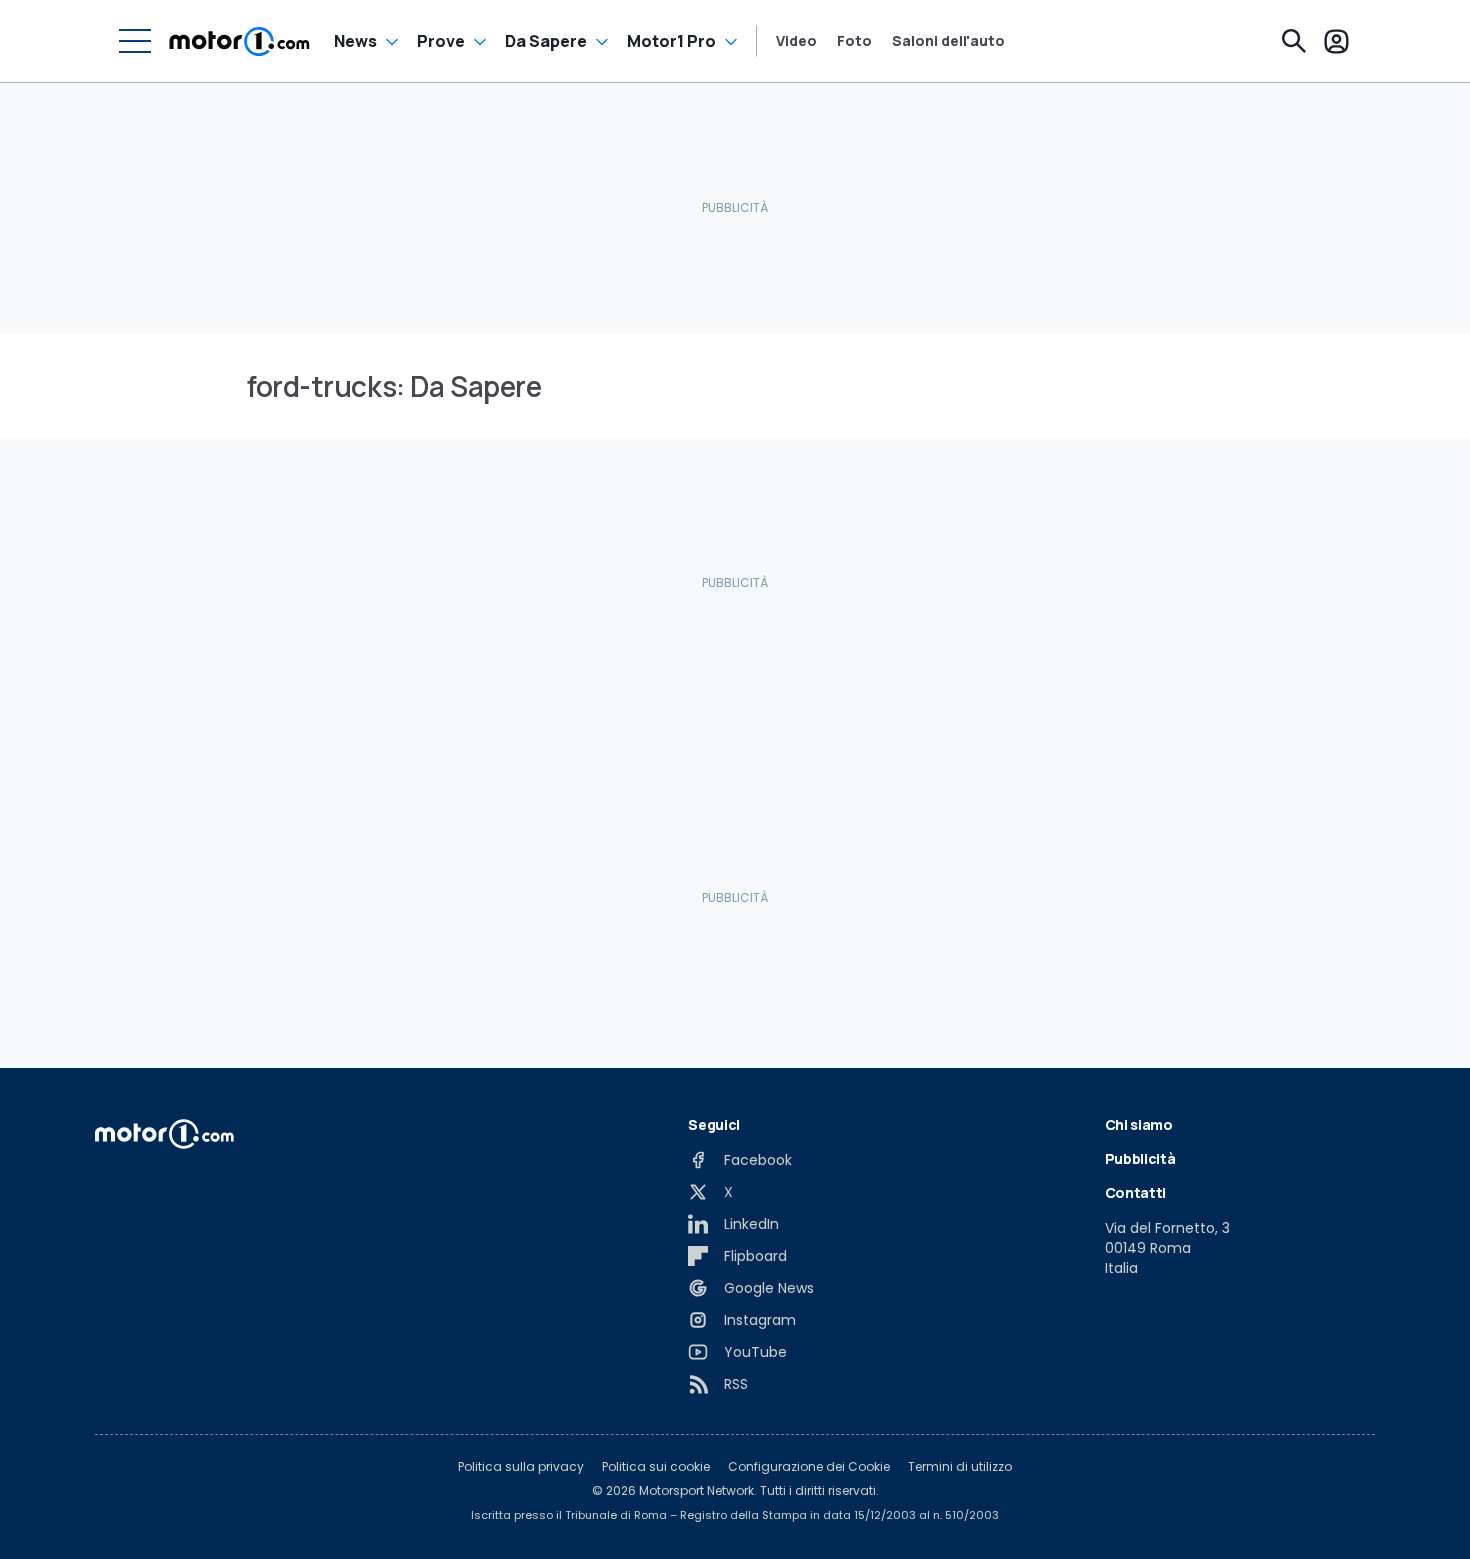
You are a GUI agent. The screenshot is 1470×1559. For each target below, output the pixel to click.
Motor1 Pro (671, 41)
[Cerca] (1294, 41)
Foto (854, 41)
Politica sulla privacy (521, 1467)
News (355, 41)
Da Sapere (546, 41)
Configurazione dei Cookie (809, 1467)
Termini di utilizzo (960, 1467)
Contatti (1135, 1192)
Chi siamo (1139, 1124)
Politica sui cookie (656, 1467)
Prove (441, 41)
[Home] (239, 41)
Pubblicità (1140, 1158)
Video (796, 41)
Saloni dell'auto (948, 41)
